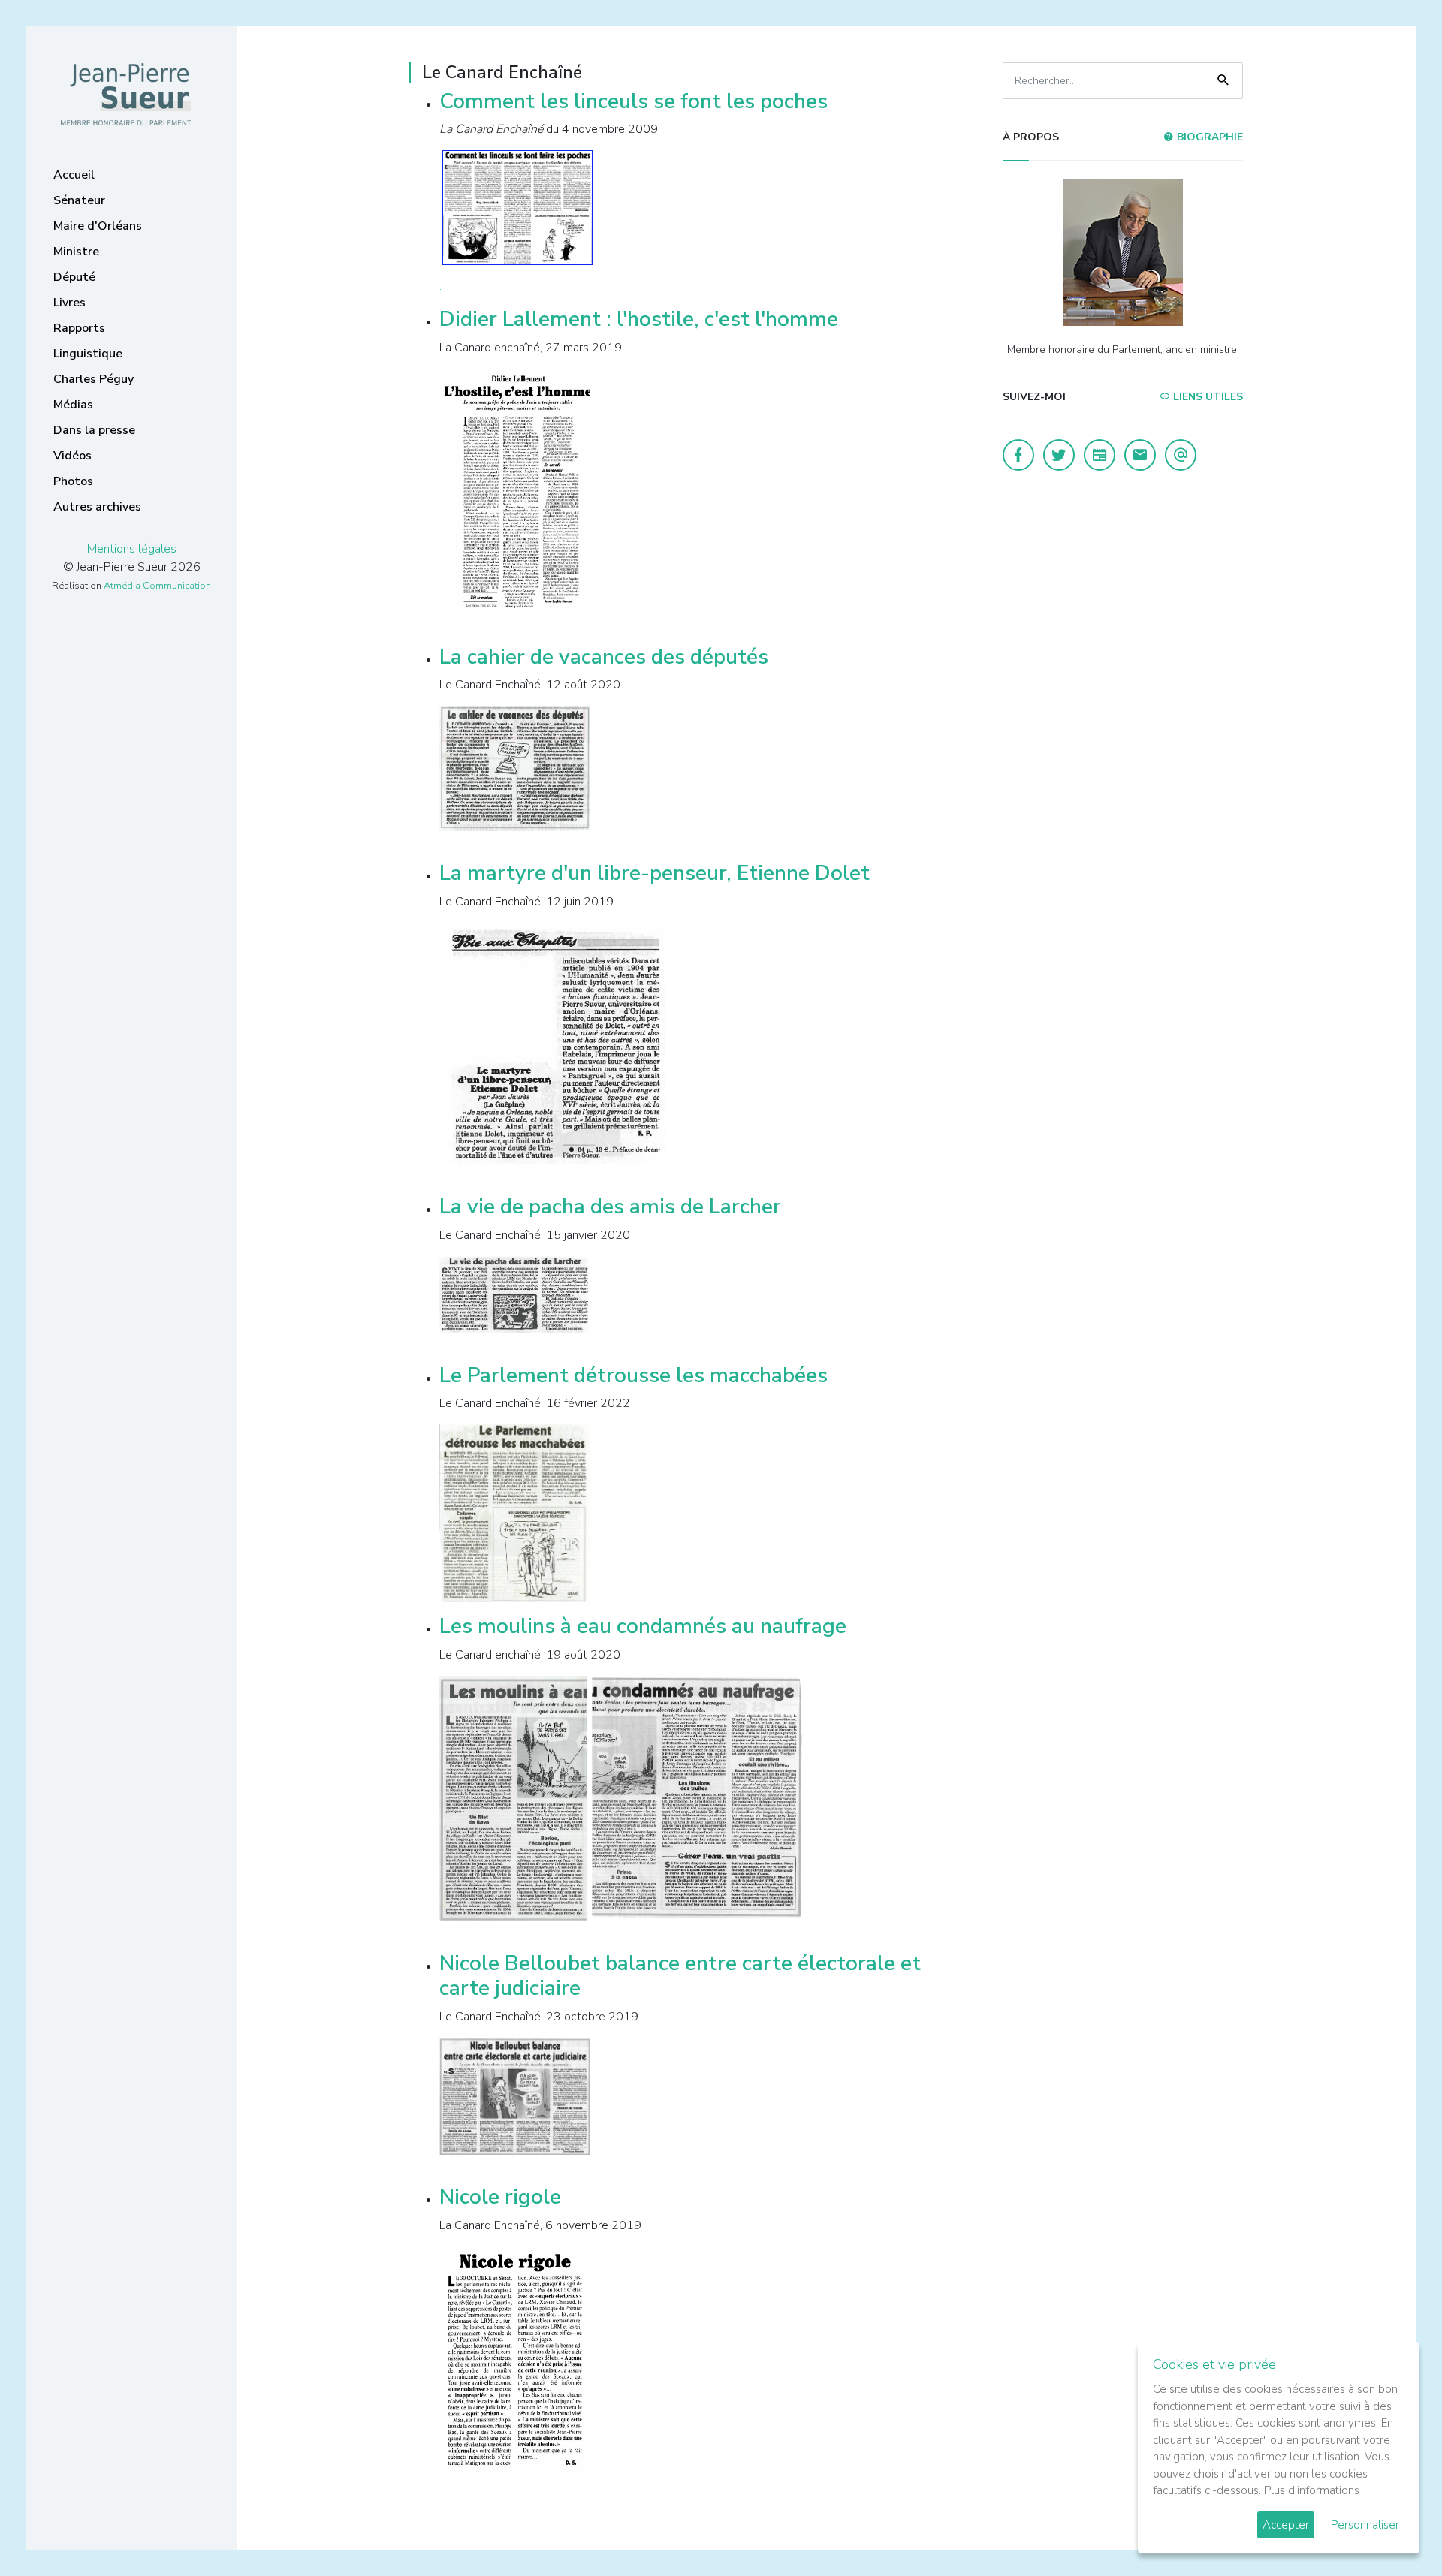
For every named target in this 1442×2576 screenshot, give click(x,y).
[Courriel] (1181, 455)
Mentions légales (132, 549)
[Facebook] (1018, 455)
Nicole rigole (500, 2197)
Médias (73, 405)
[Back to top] (1395, 2529)
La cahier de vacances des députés (604, 657)
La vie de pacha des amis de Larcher (610, 1207)
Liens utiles (1207, 397)
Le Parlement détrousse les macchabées (634, 1375)
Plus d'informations (1312, 2490)
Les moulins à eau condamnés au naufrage (643, 1626)
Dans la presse (94, 430)
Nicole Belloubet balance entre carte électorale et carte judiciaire (680, 1976)
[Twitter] (1059, 455)
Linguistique (88, 354)
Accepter (1286, 2525)
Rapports (79, 328)
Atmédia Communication (157, 586)
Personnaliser (1365, 2525)
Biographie (1208, 137)
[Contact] (1140, 455)
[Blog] (1100, 455)
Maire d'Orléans (98, 226)
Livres (69, 303)
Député (74, 277)
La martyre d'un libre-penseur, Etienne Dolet (655, 873)
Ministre (76, 252)
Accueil (74, 175)
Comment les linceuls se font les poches (634, 101)
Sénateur (79, 200)
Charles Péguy (94, 379)
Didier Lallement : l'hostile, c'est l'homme (639, 319)
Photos (73, 481)
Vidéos (72, 456)
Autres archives (97, 507)
